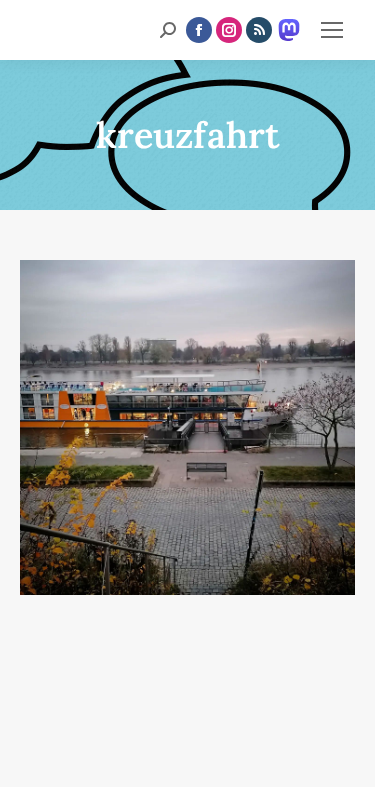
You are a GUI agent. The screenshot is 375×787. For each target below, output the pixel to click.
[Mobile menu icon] (332, 30)
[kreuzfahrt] (187, 427)
